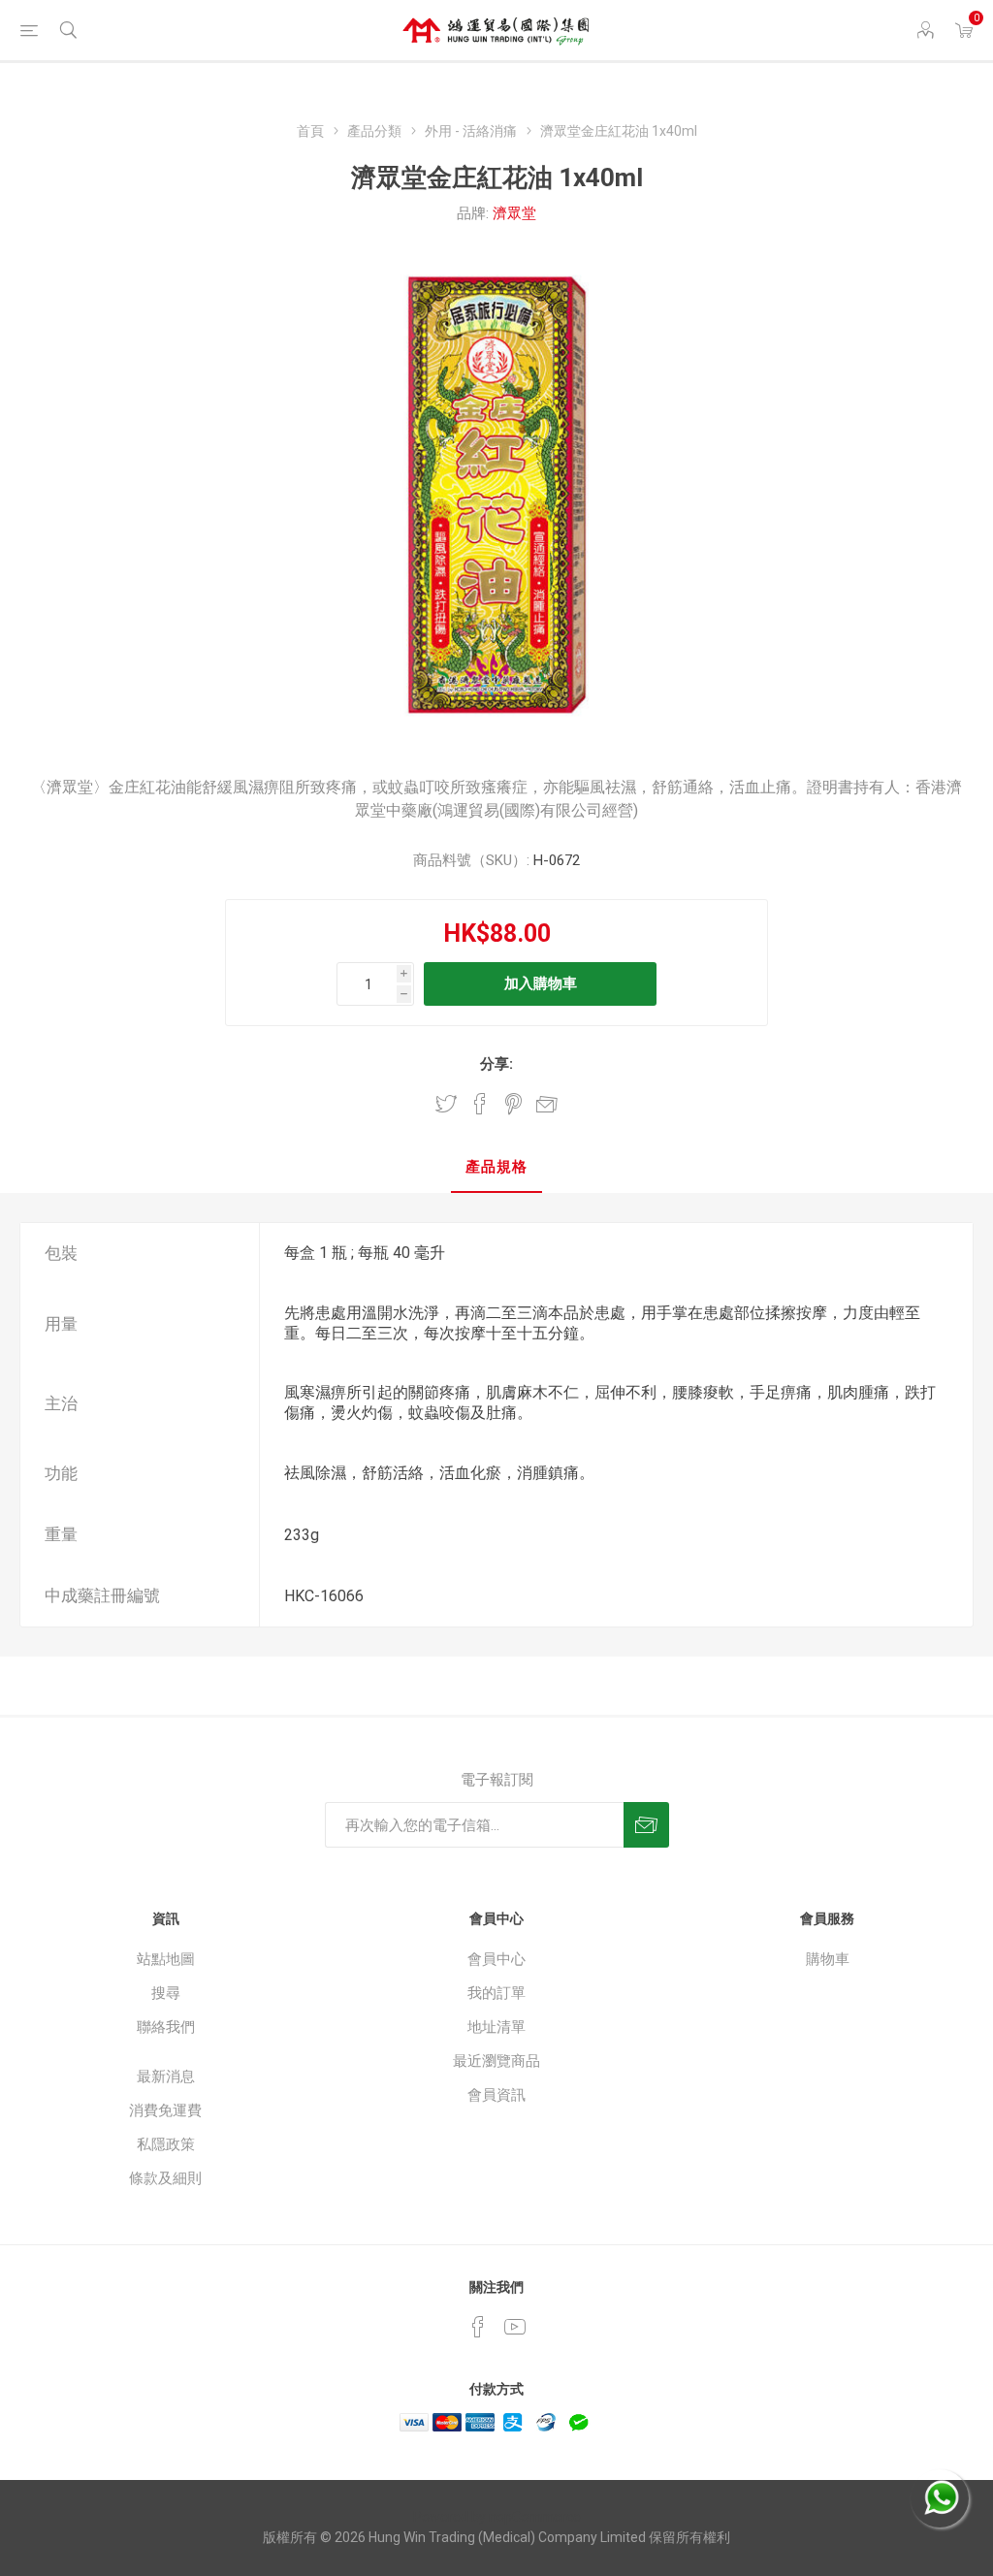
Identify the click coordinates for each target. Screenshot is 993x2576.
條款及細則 (165, 2178)
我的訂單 (496, 1993)
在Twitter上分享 (446, 1104)
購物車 (828, 1959)
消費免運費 (165, 2110)
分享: (496, 1064)
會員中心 (496, 1959)
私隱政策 (166, 2144)
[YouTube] (515, 2327)
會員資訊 (496, 2095)
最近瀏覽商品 (496, 2061)
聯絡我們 (166, 2027)
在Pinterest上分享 (513, 1104)
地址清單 (496, 2027)
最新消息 (166, 2077)
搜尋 (166, 1993)
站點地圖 (166, 1959)
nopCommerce (535, 2517)
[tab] (496, 1168)
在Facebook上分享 (480, 1104)
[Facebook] (478, 2327)
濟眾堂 (514, 213)
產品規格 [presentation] (496, 1167)
